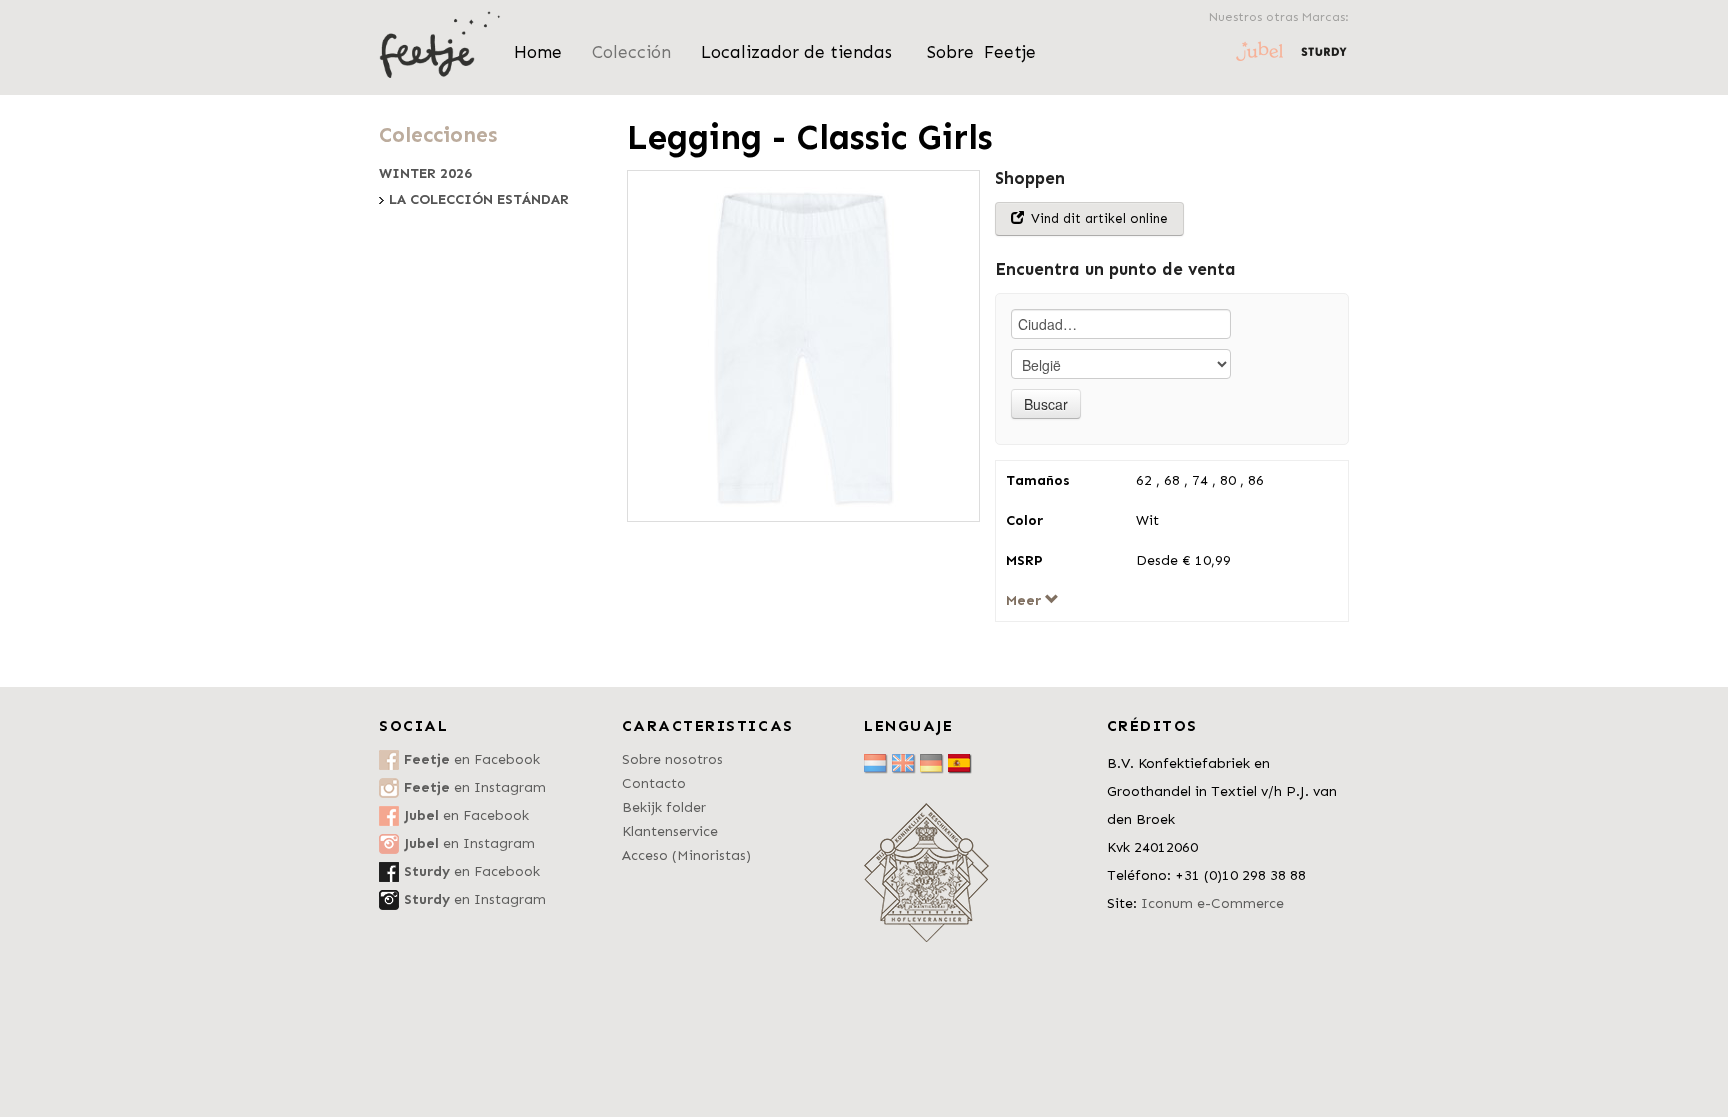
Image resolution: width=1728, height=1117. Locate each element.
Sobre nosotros (672, 759)
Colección (631, 52)
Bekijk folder (664, 807)
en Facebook (472, 759)
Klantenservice (670, 831)
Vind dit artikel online (1097, 218)
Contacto (654, 783)
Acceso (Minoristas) (686, 855)
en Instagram (475, 787)
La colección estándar (479, 200)
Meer (1025, 600)
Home (538, 52)
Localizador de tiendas (799, 52)
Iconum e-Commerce (1212, 903)
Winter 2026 (425, 174)
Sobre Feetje (981, 52)
